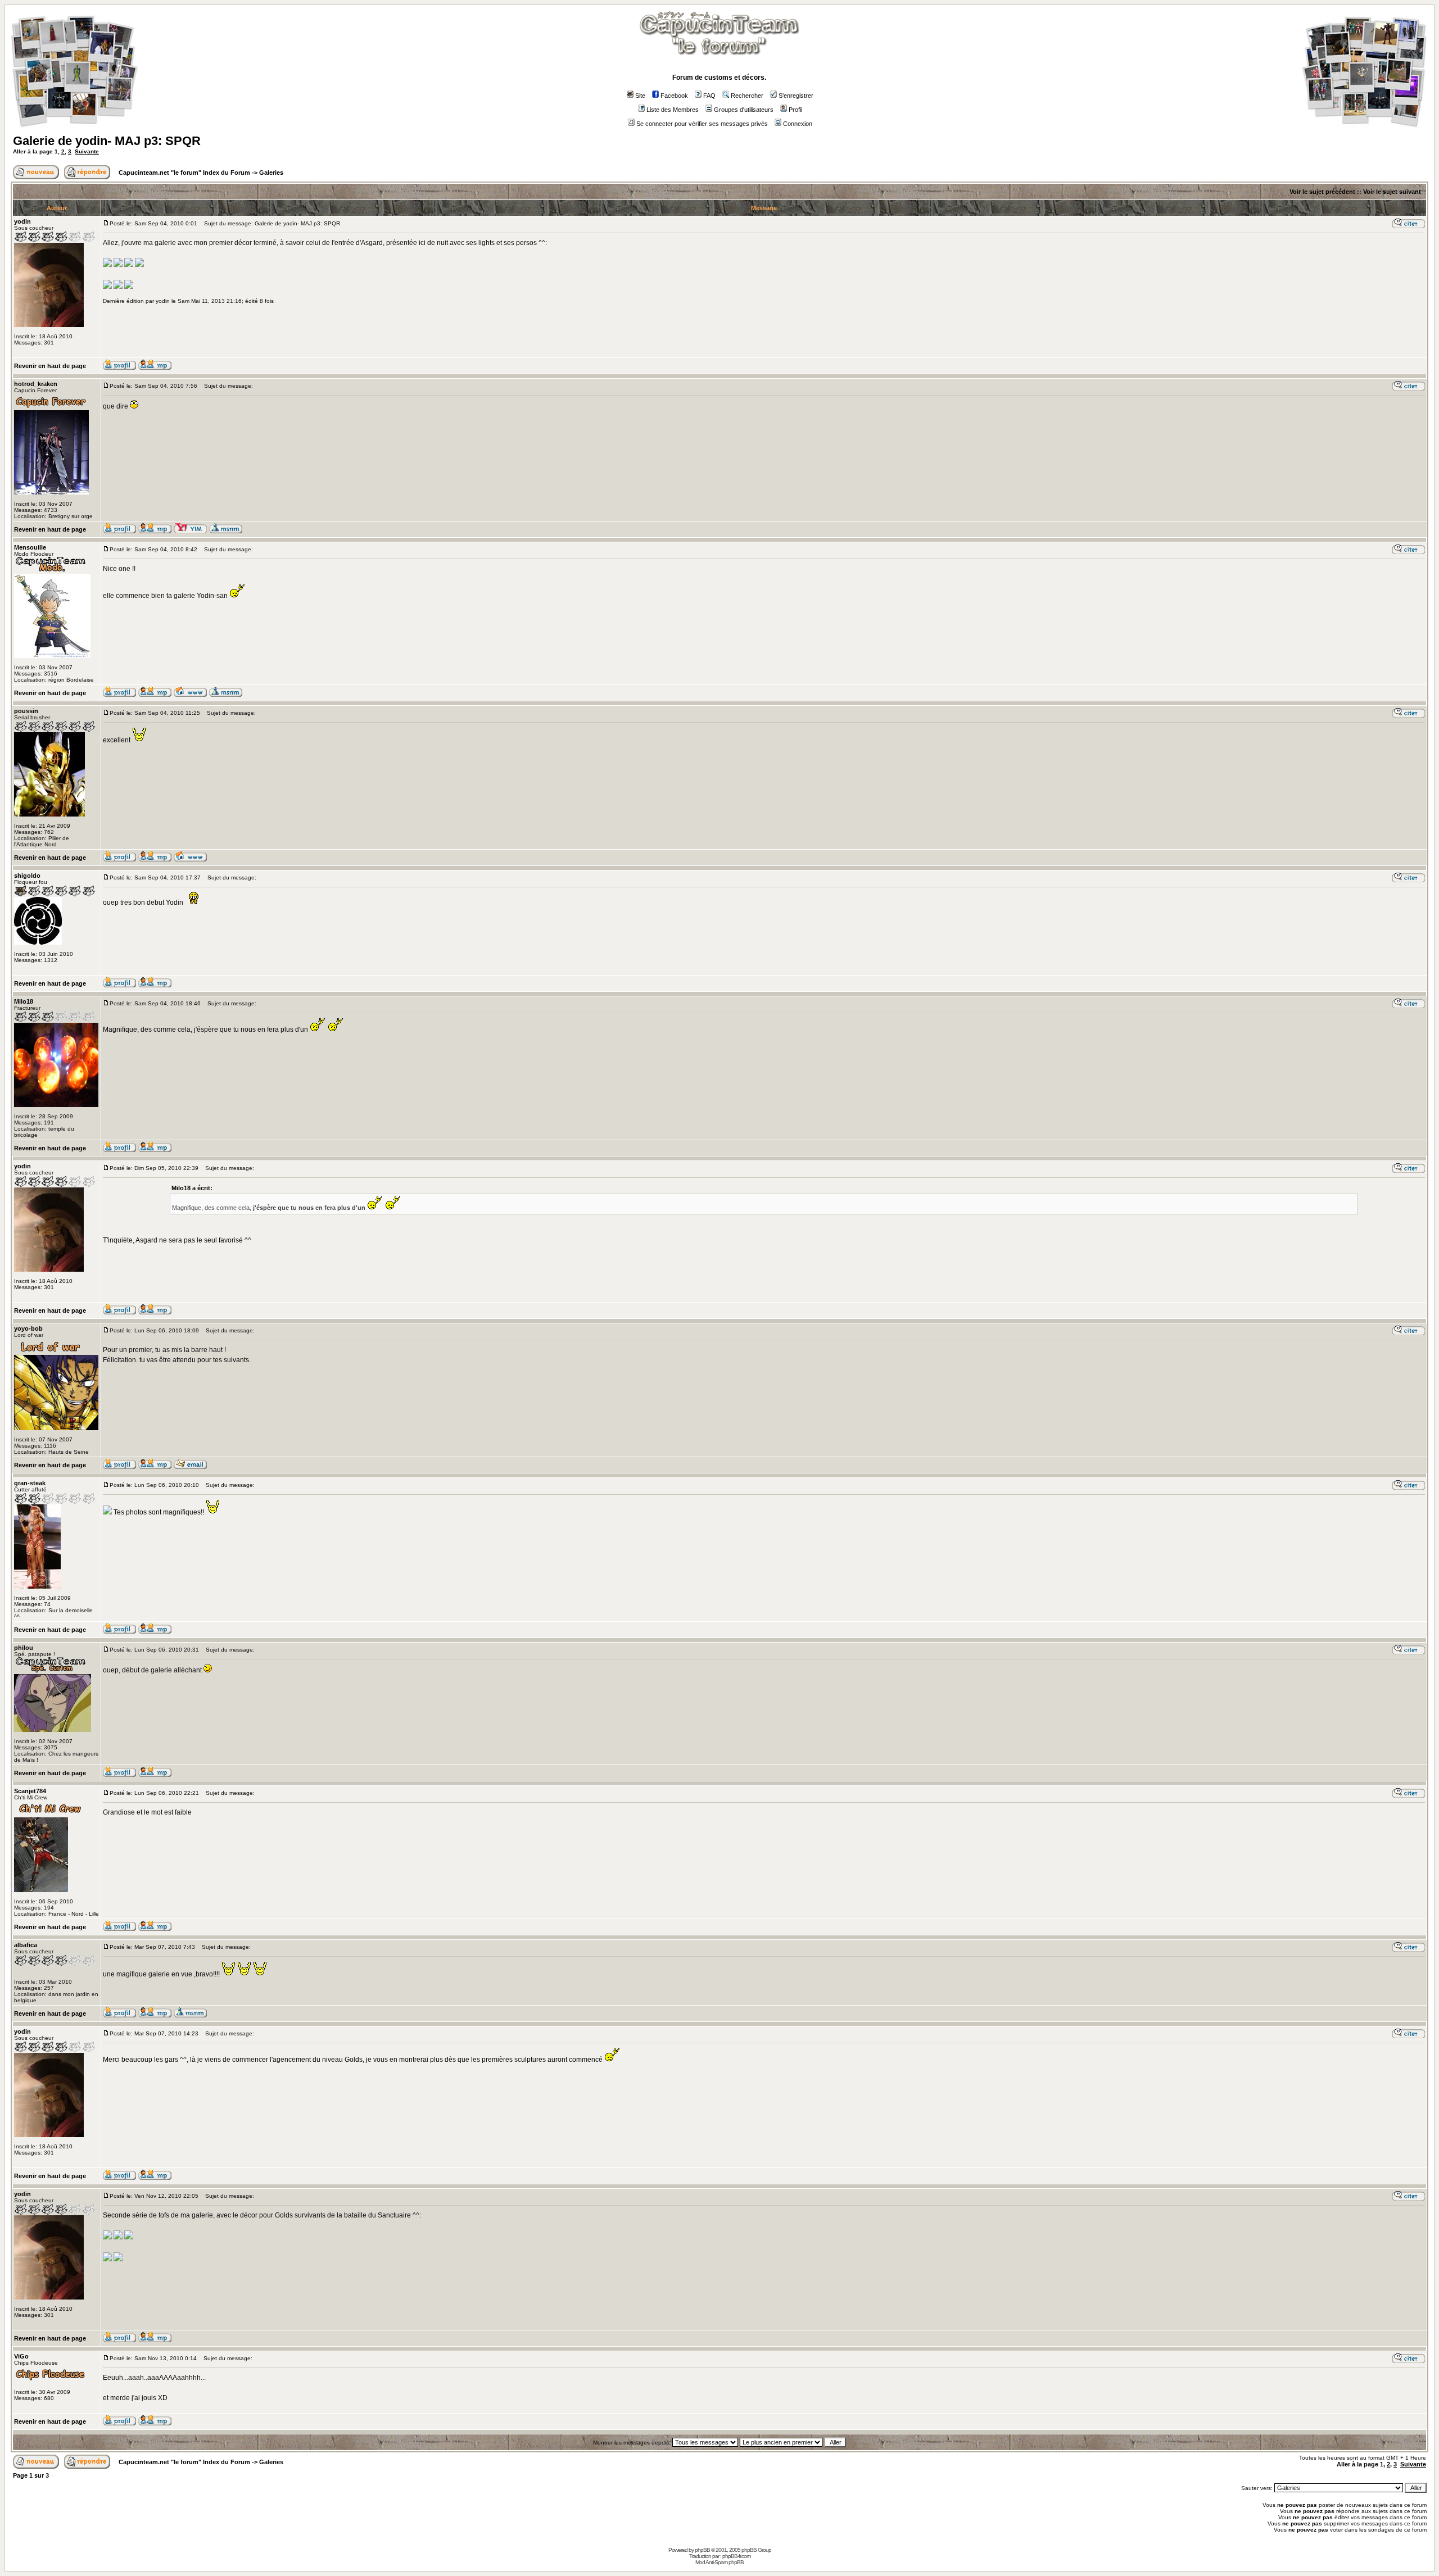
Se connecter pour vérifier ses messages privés (702, 124)
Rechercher (747, 96)
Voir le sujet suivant (1392, 192)
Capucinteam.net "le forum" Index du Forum (184, 173)
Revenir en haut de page (50, 366)
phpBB (702, 2550)
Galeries (271, 173)
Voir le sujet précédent (1322, 192)
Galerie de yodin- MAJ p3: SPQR (107, 141)
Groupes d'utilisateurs (744, 110)
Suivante (87, 151)
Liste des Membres (673, 110)
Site (640, 96)
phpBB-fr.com (736, 2556)
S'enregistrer (796, 96)
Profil (795, 110)
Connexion (798, 124)
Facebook (674, 96)
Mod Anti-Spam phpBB (719, 2562)
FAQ (709, 96)
